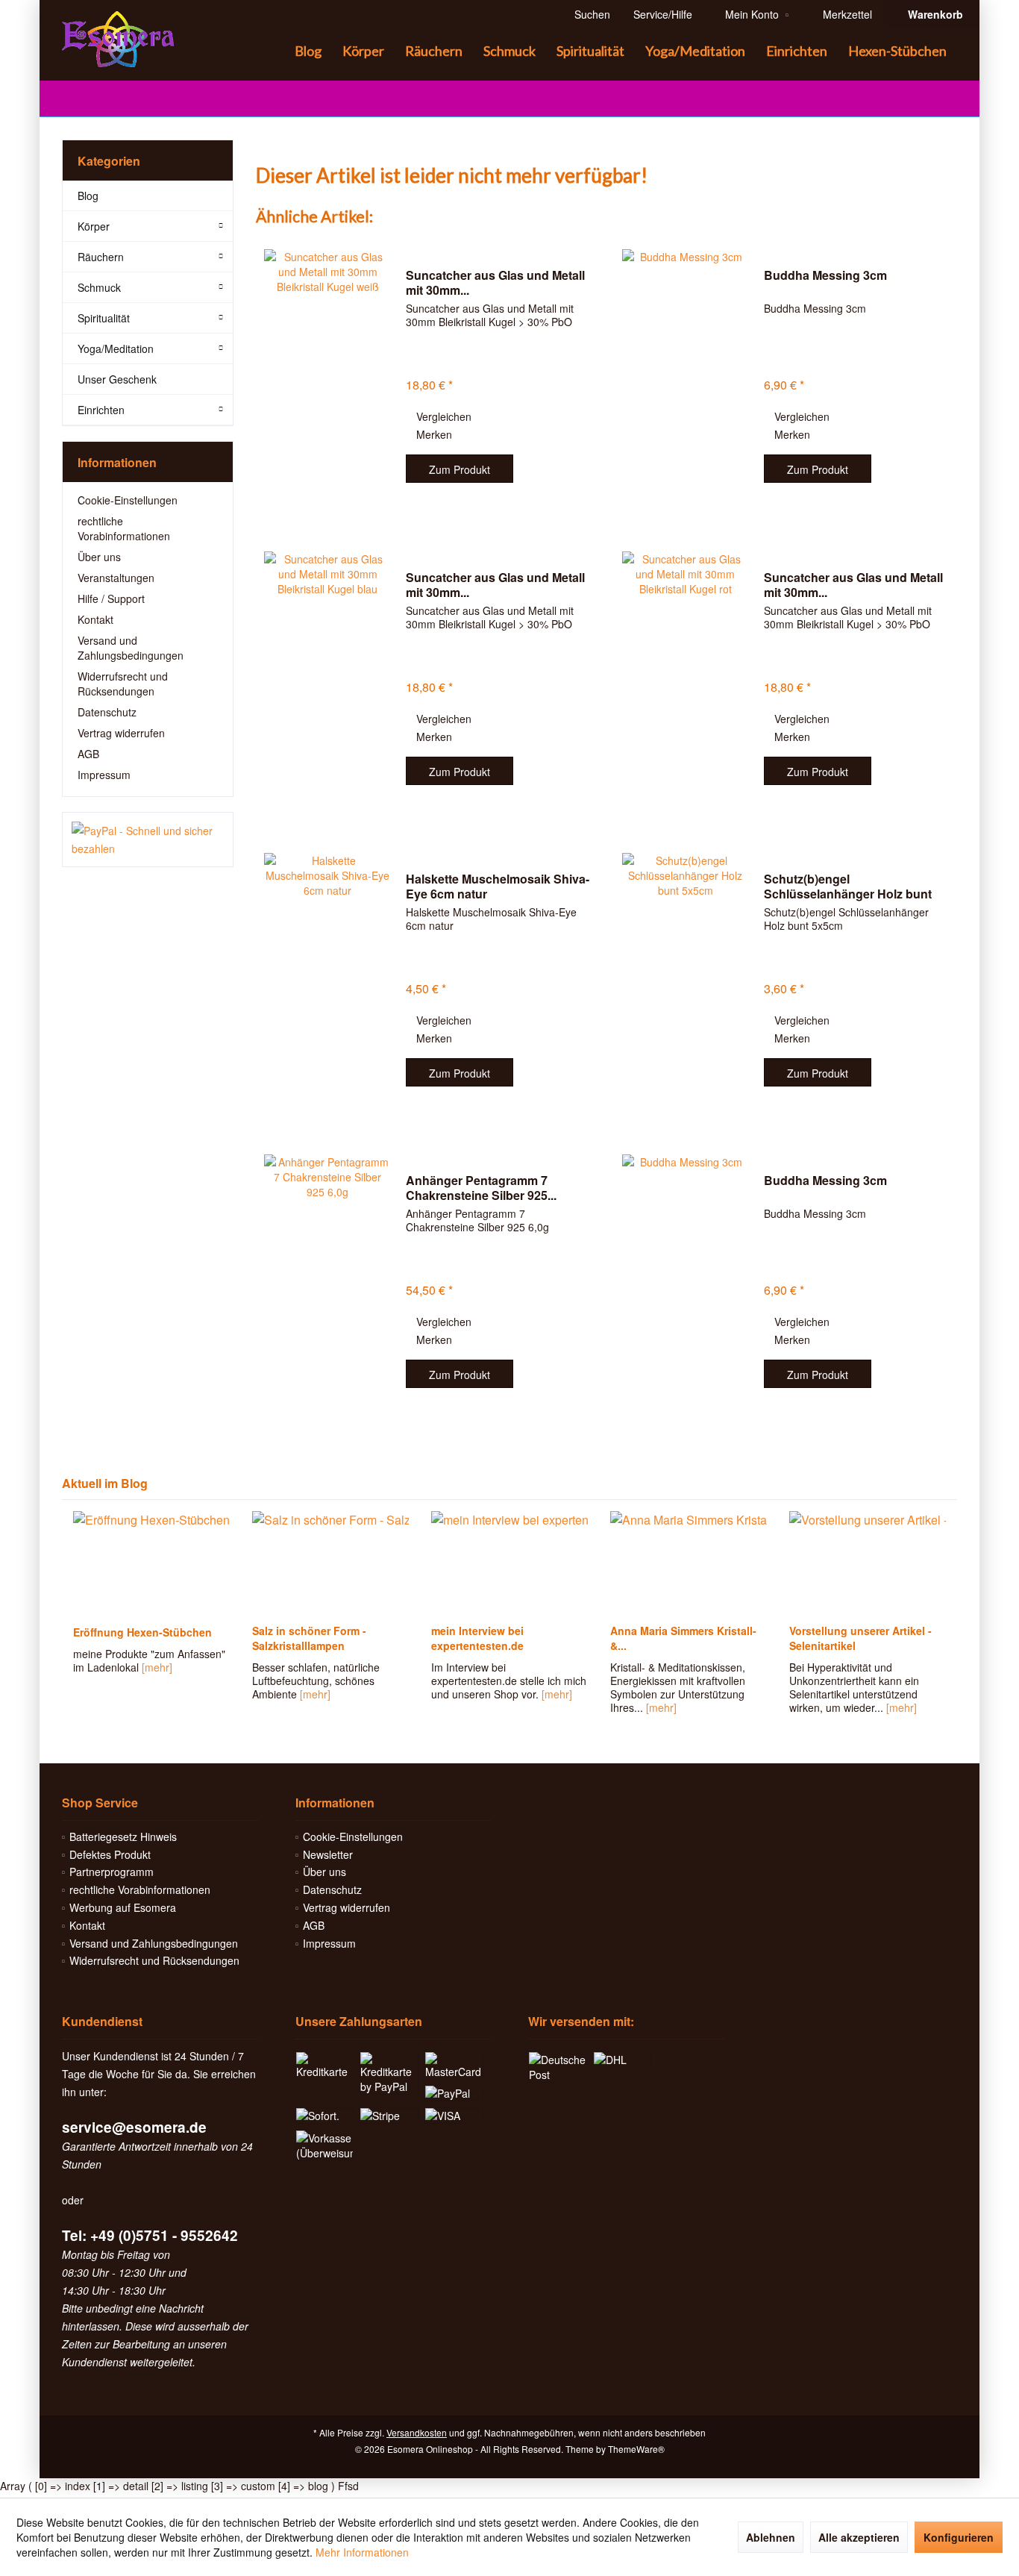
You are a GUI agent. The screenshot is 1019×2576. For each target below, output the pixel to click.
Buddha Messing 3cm (825, 276)
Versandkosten (417, 2432)
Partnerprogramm (112, 1872)
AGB (88, 754)
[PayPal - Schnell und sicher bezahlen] (148, 840)
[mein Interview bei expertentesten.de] (509, 1563)
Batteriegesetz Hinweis (123, 1836)
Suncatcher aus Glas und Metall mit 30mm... (495, 283)
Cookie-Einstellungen (128, 500)
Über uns (99, 557)
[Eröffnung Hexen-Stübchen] (151, 1563)
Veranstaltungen (116, 578)
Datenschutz (107, 712)
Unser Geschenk (117, 379)
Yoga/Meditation (116, 348)
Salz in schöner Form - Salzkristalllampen (309, 1638)
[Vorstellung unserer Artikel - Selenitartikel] (868, 1563)
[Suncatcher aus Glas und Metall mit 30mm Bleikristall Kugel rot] (686, 679)
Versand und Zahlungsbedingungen (131, 648)
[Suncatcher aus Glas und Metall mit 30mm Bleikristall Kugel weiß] (327, 377)
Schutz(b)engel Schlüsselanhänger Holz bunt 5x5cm (848, 887)
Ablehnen (771, 2537)
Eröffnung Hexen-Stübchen (142, 1632)
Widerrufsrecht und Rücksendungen (123, 684)
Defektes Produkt (110, 1854)
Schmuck (99, 287)
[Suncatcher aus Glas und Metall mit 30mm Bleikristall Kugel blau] (327, 679)
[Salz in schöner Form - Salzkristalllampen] (330, 1563)
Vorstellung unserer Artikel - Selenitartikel (860, 1638)
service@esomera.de (134, 2127)
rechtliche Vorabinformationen (124, 528)
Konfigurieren (959, 2537)
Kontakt (95, 619)
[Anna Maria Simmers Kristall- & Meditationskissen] (689, 1563)
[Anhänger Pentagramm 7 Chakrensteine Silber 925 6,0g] (327, 1282)
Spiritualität (104, 318)
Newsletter (328, 1854)
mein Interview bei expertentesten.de (477, 1638)
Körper (94, 226)
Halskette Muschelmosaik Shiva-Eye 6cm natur (498, 887)
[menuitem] (931, 14)
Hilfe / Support (111, 598)
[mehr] (157, 1667)
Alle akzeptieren (859, 2537)
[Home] (272, 51)
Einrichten (101, 410)
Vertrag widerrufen (121, 733)
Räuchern (101, 257)
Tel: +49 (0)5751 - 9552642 (150, 2235)
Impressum (104, 775)
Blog (88, 196)
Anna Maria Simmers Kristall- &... (683, 1638)
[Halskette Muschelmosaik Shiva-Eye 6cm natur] (327, 981)
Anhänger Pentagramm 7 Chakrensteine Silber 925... (481, 1188)
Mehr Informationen (362, 2552)
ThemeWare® (636, 2449)
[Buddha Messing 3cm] (686, 377)
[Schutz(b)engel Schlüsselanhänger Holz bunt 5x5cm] (686, 981)
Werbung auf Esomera (123, 1907)
